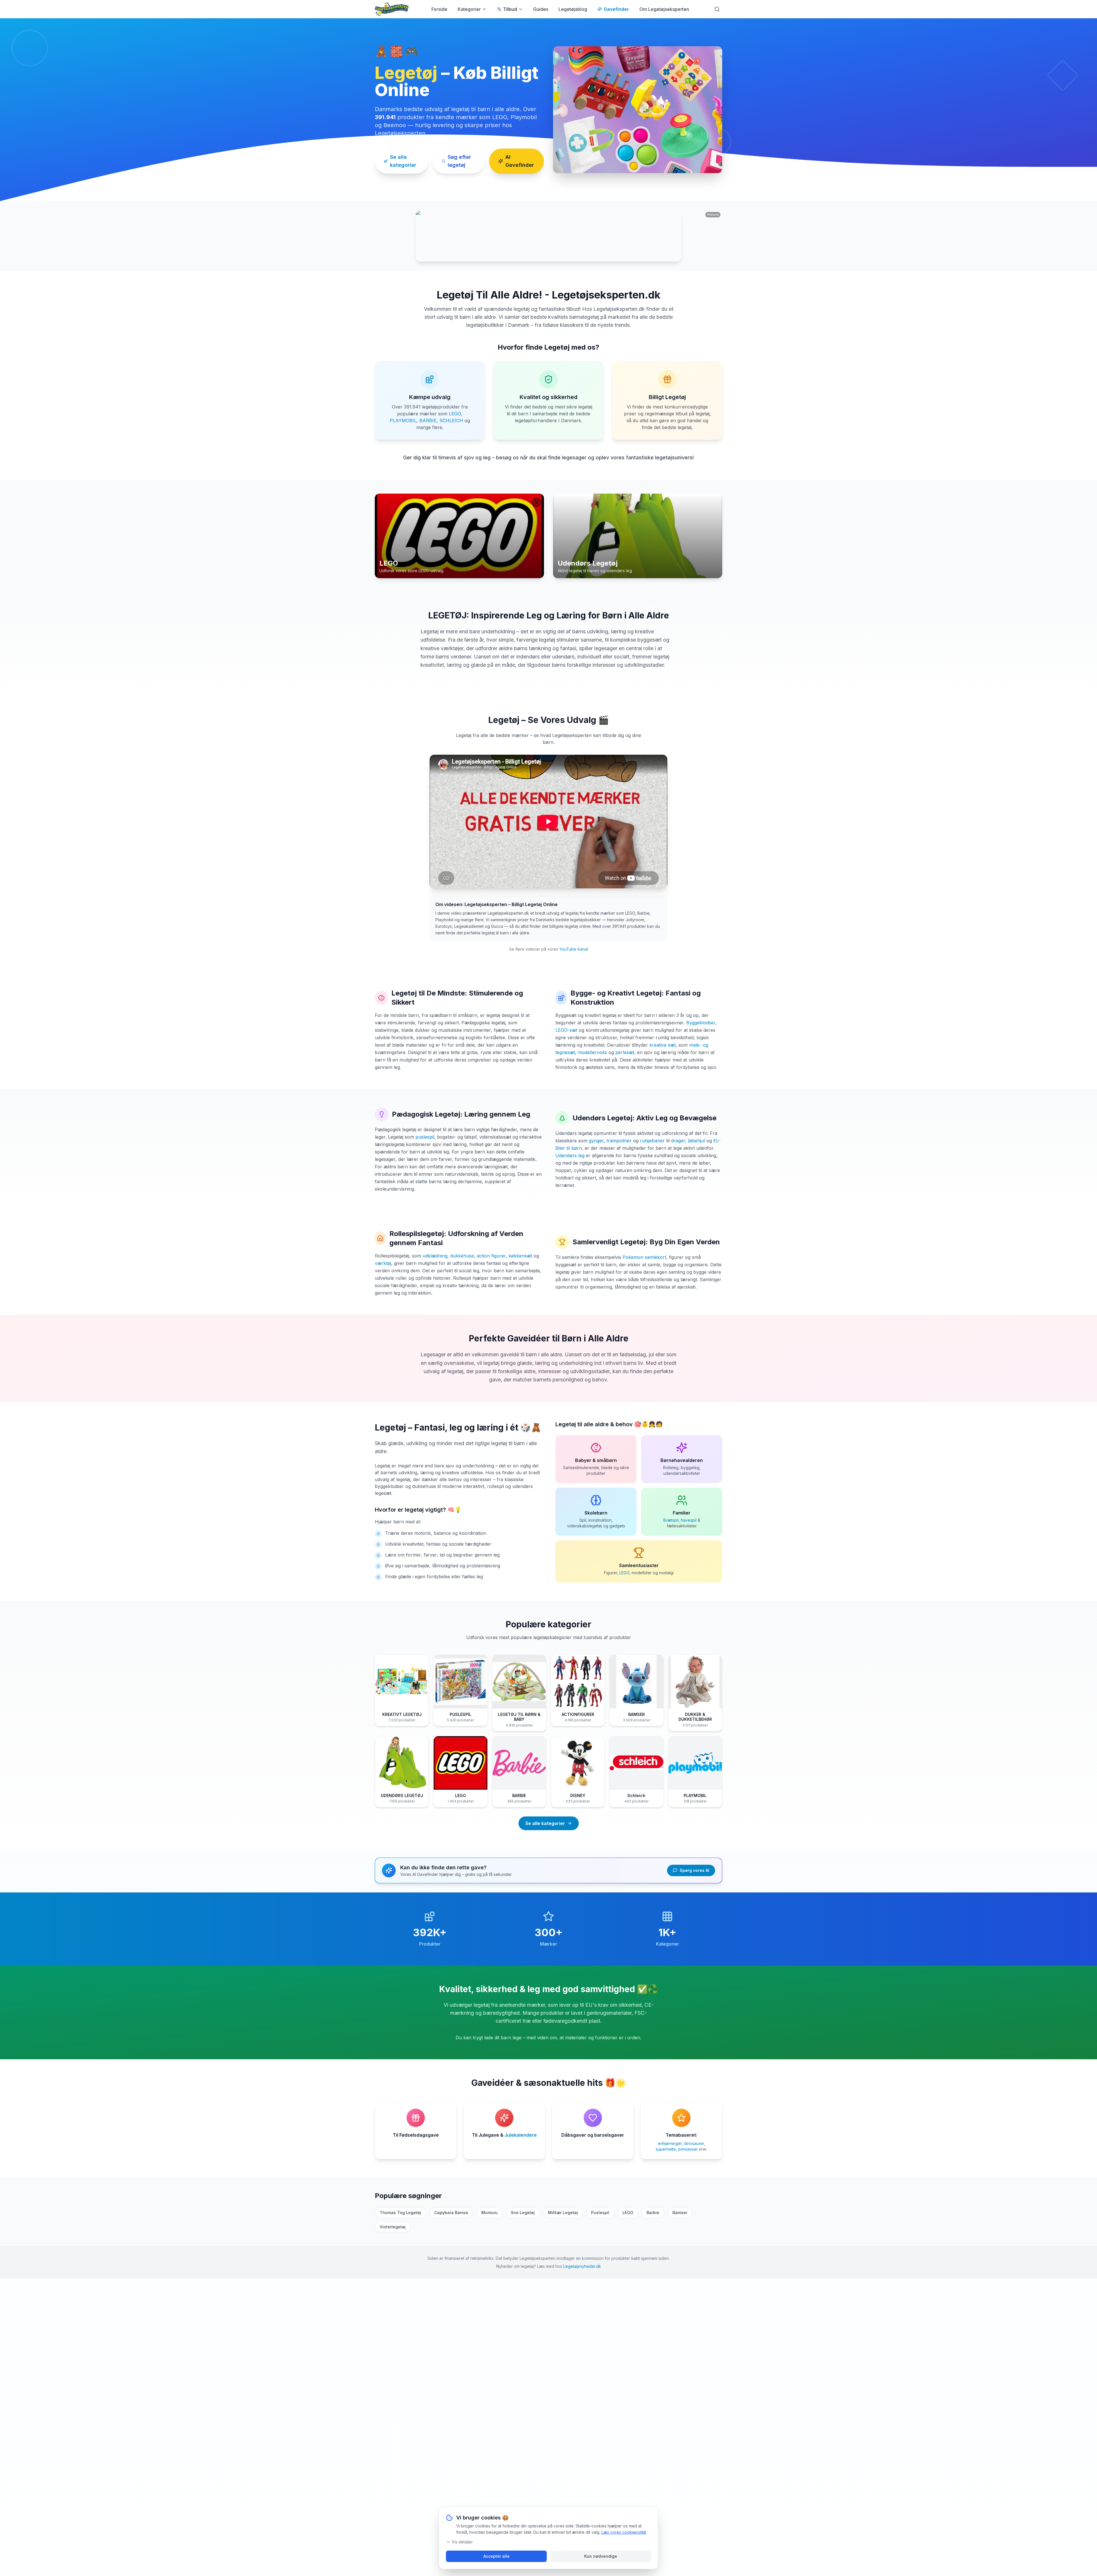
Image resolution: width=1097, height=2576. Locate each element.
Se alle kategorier (403, 161)
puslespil (425, 1137)
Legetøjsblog (573, 9)
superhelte (666, 2149)
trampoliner (619, 1141)
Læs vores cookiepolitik (624, 2532)
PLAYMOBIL (403, 420)
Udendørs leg (570, 1155)
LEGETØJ (447, 615)
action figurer (491, 1256)
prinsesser (688, 2149)
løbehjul (696, 1141)
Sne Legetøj (523, 2213)
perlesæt (625, 1052)
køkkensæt (520, 1256)
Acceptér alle (497, 2556)
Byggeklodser (701, 1023)
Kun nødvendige (601, 2556)
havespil (689, 1520)
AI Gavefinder (520, 161)
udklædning (435, 1256)
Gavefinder (616, 9)
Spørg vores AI (694, 1870)
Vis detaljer (462, 2542)
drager (678, 1141)
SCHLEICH (451, 420)
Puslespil (600, 2213)
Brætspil (671, 1520)
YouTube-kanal (574, 949)
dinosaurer (694, 2143)
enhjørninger (670, 2143)
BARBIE (428, 420)
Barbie (653, 2213)
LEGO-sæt (566, 1030)
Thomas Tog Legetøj (400, 2213)
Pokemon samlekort (644, 1257)
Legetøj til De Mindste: (429, 993)
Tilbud (510, 9)
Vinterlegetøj (393, 2227)
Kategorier (469, 9)
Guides (541, 9)
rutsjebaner (652, 1141)
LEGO (455, 414)
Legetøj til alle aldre (582, 1424)
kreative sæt (662, 1045)
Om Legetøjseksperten (664, 9)
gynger (596, 1141)
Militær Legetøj (563, 2213)
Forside (439, 9)
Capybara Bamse (451, 2213)
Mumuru (490, 2213)
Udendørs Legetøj (602, 1118)
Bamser (680, 2213)
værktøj (383, 1263)
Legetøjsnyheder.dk (582, 2266)
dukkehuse (462, 1256)
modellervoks (592, 1052)
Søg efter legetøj (459, 161)
